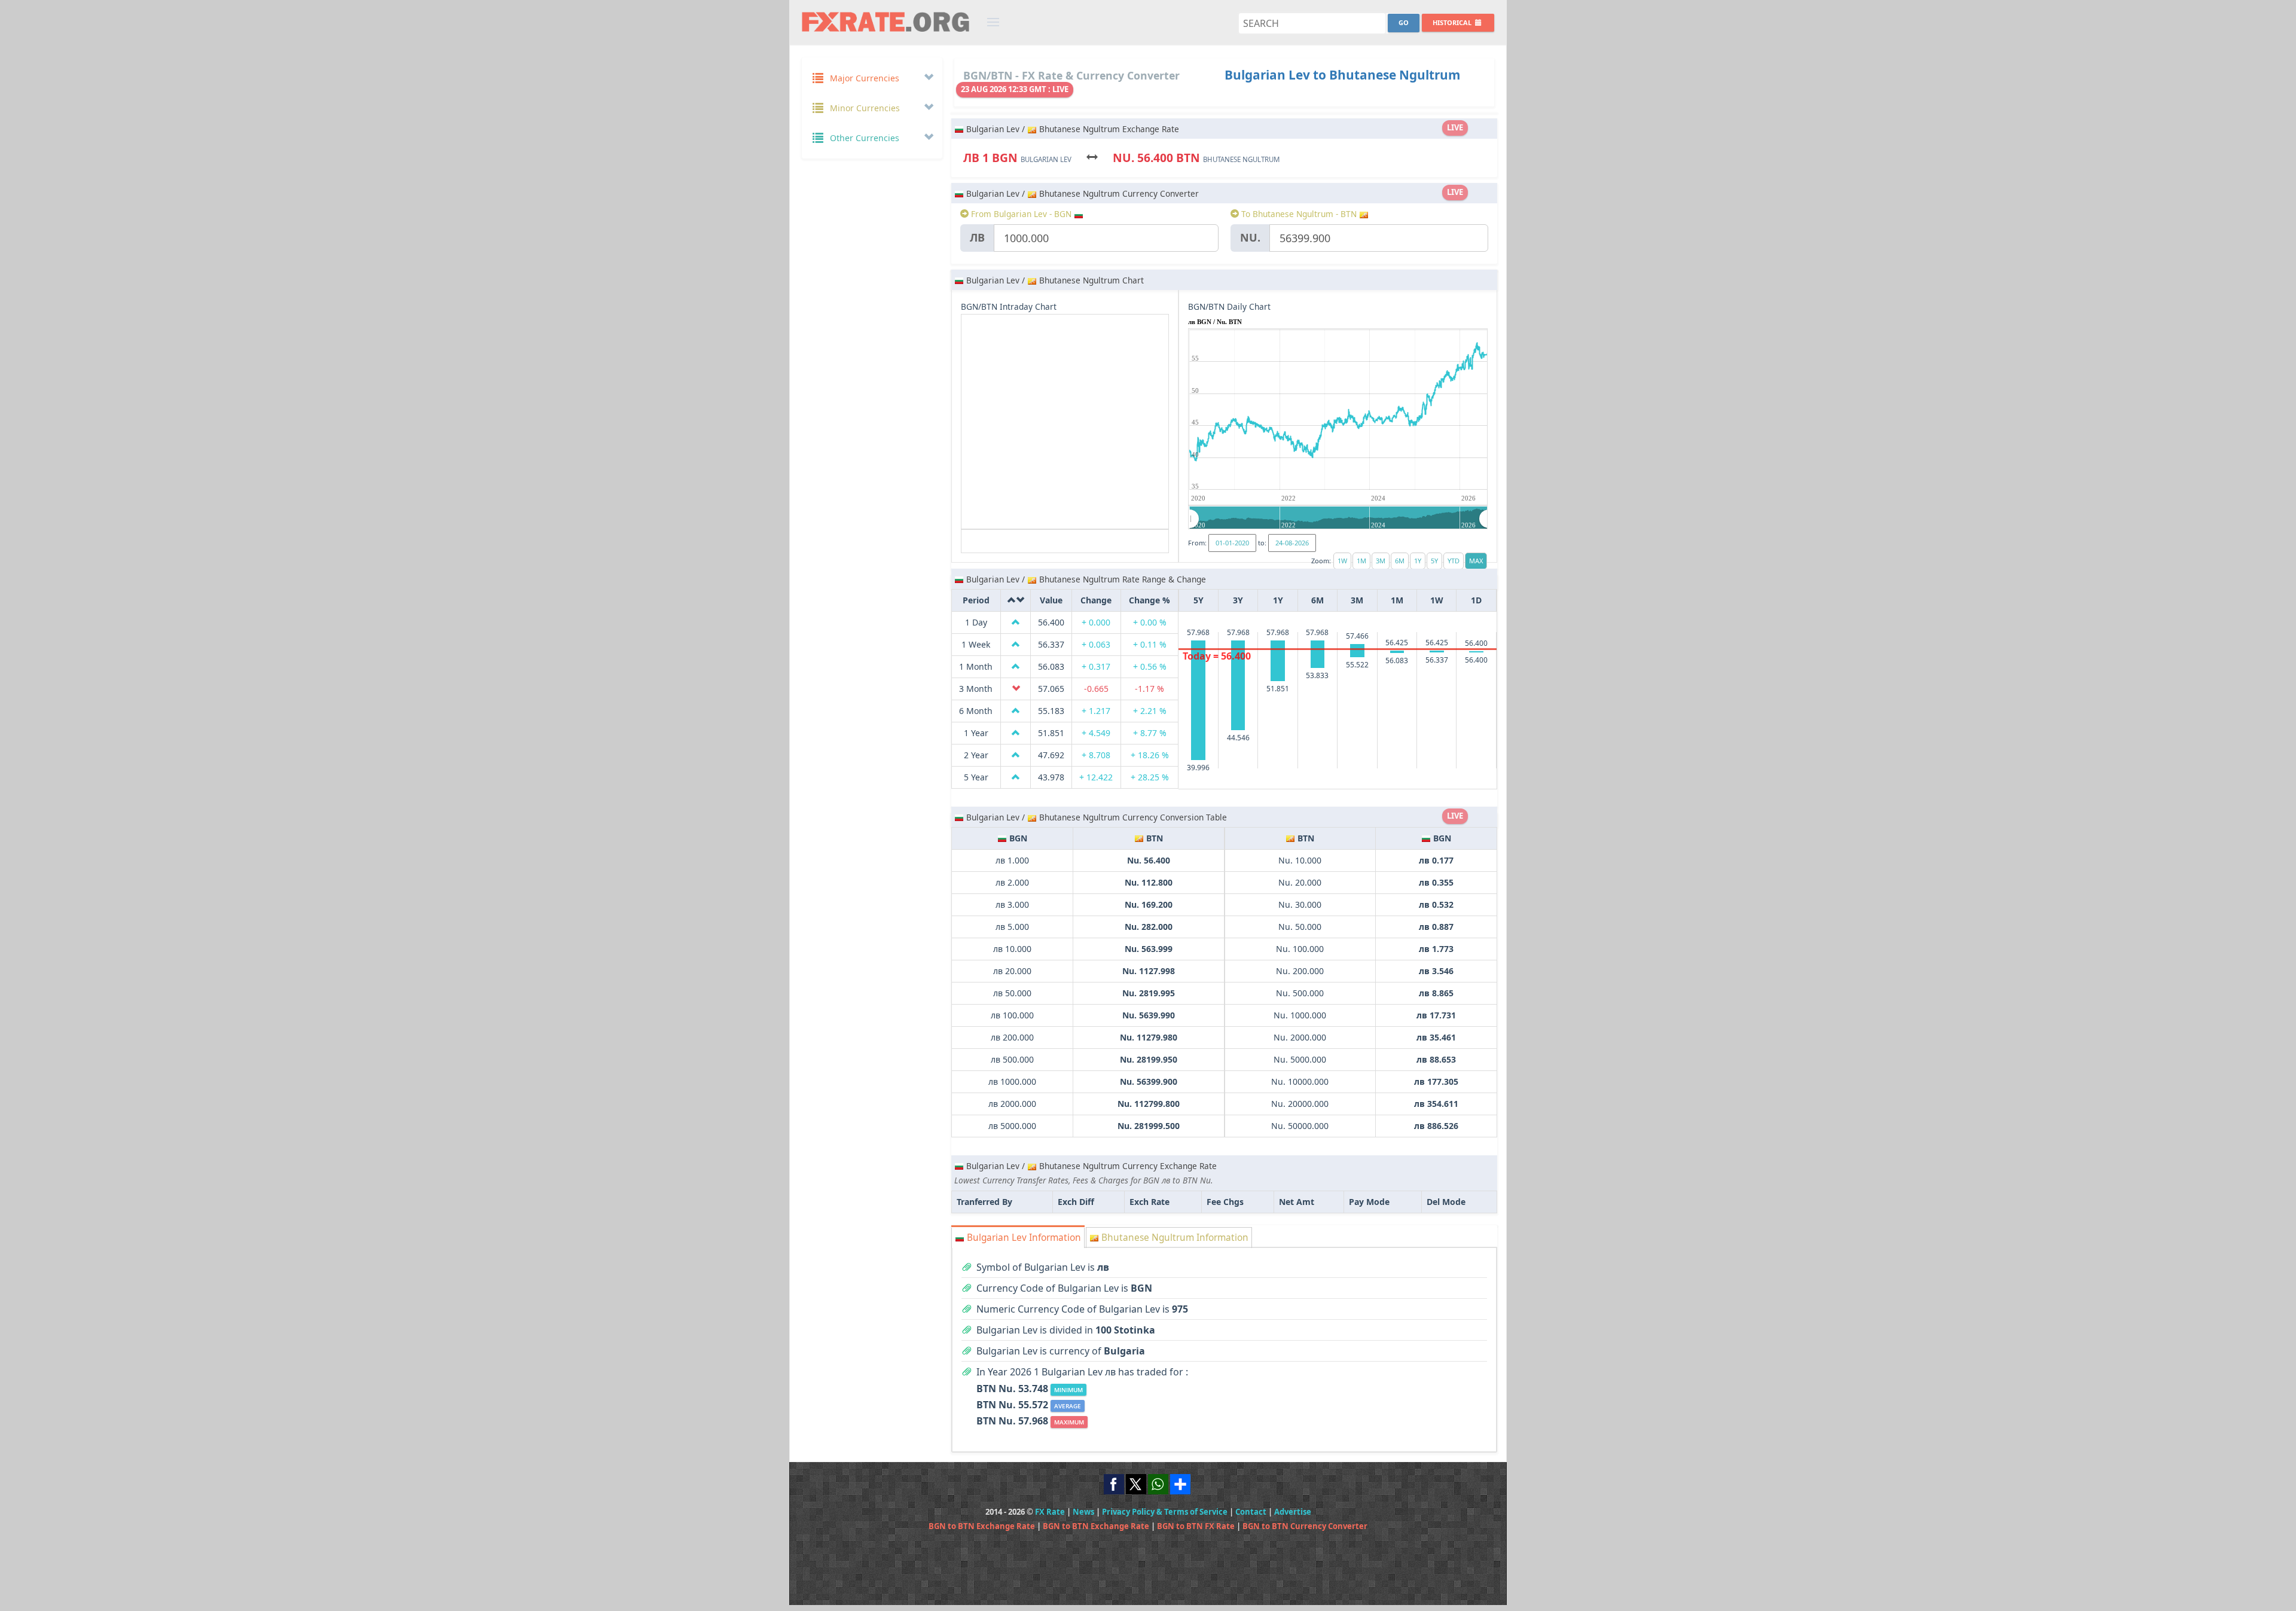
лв (977, 237)
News (1083, 1512)
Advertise (1293, 1512)
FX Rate (1050, 1512)
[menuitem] (1339, 518)
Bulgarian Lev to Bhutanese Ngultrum (1342, 75)
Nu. (1250, 237)
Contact (1251, 1512)
